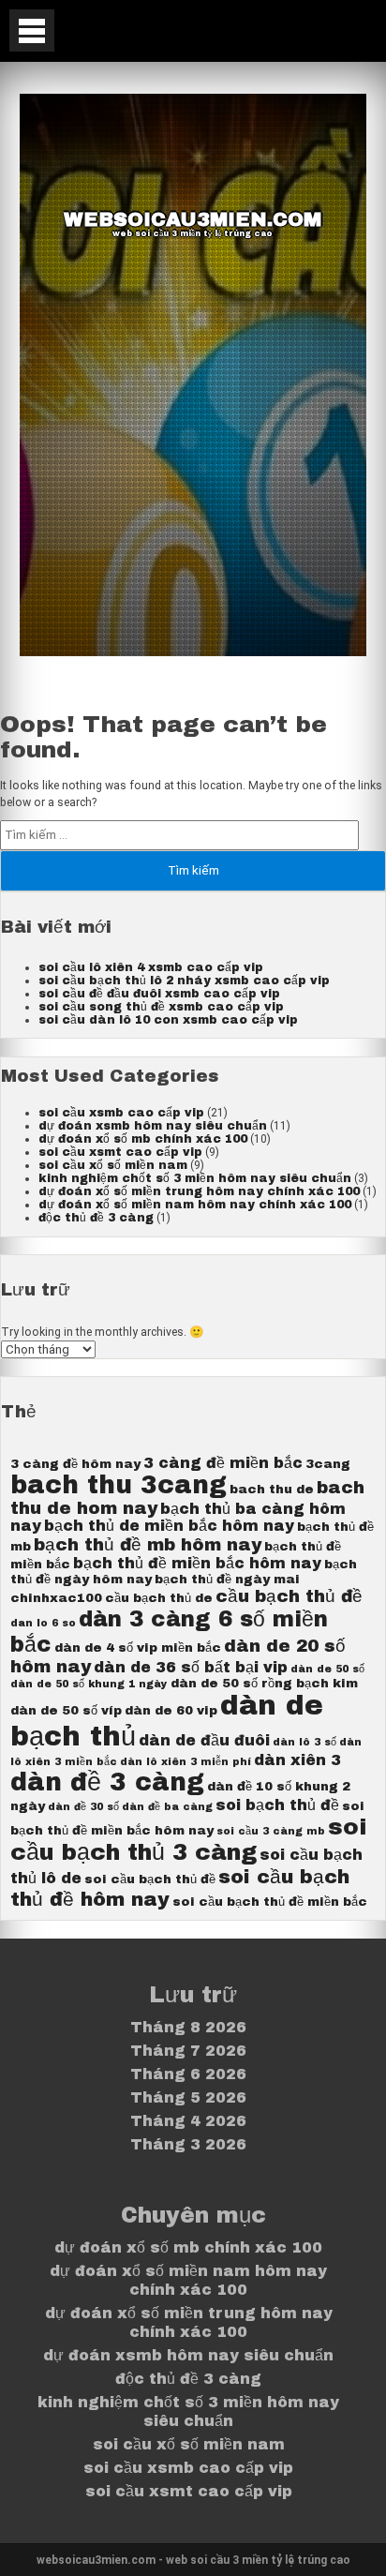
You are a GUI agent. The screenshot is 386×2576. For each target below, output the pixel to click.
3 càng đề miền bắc (223, 1463)
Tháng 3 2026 (188, 2144)
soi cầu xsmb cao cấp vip (121, 1113)
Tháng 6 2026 (188, 2074)
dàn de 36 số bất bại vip (191, 1667)
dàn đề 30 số (83, 1807)
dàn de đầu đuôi (204, 1740)
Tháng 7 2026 (188, 2051)
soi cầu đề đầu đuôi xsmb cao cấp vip (159, 994)
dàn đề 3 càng (107, 1782)
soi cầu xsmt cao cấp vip (120, 1152)
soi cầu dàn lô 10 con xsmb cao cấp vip (168, 1020)
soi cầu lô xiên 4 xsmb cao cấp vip (151, 967)
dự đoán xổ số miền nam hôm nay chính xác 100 (195, 1205)
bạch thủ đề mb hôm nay (148, 1545)
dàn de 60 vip (171, 1710)
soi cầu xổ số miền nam (113, 1165)
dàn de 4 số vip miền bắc (138, 1647)
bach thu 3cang (119, 1485)
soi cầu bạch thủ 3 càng (189, 1839)
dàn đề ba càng (167, 1807)
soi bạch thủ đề (277, 1805)
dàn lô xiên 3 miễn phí (186, 1762)
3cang (328, 1464)
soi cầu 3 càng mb (271, 1831)
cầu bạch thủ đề (289, 1596)
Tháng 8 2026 (188, 2027)
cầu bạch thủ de (159, 1598)
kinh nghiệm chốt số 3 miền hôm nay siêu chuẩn (195, 1178)
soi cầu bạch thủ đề (150, 1879)
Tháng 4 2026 (188, 2121)
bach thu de (272, 1489)
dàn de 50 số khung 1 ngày (89, 1684)
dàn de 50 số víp (66, 1710)
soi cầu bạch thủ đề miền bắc (270, 1902)
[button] (32, 30)
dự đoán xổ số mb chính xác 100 (143, 1139)
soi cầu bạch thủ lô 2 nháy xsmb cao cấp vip (184, 981)
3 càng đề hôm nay (75, 1464)
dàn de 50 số (327, 1669)
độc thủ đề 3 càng (96, 1218)
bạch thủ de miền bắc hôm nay (169, 1526)
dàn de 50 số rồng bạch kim (264, 1683)
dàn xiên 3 (297, 1760)
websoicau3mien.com (193, 219)
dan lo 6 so (43, 1623)
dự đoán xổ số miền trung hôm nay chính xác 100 (199, 1191)
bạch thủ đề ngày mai (227, 1579)
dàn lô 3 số (304, 1742)
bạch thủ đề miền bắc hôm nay (197, 1563)
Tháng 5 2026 (188, 2097)
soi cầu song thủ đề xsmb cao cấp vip (161, 1007)
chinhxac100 (56, 1598)
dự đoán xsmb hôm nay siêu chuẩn (153, 1126)
